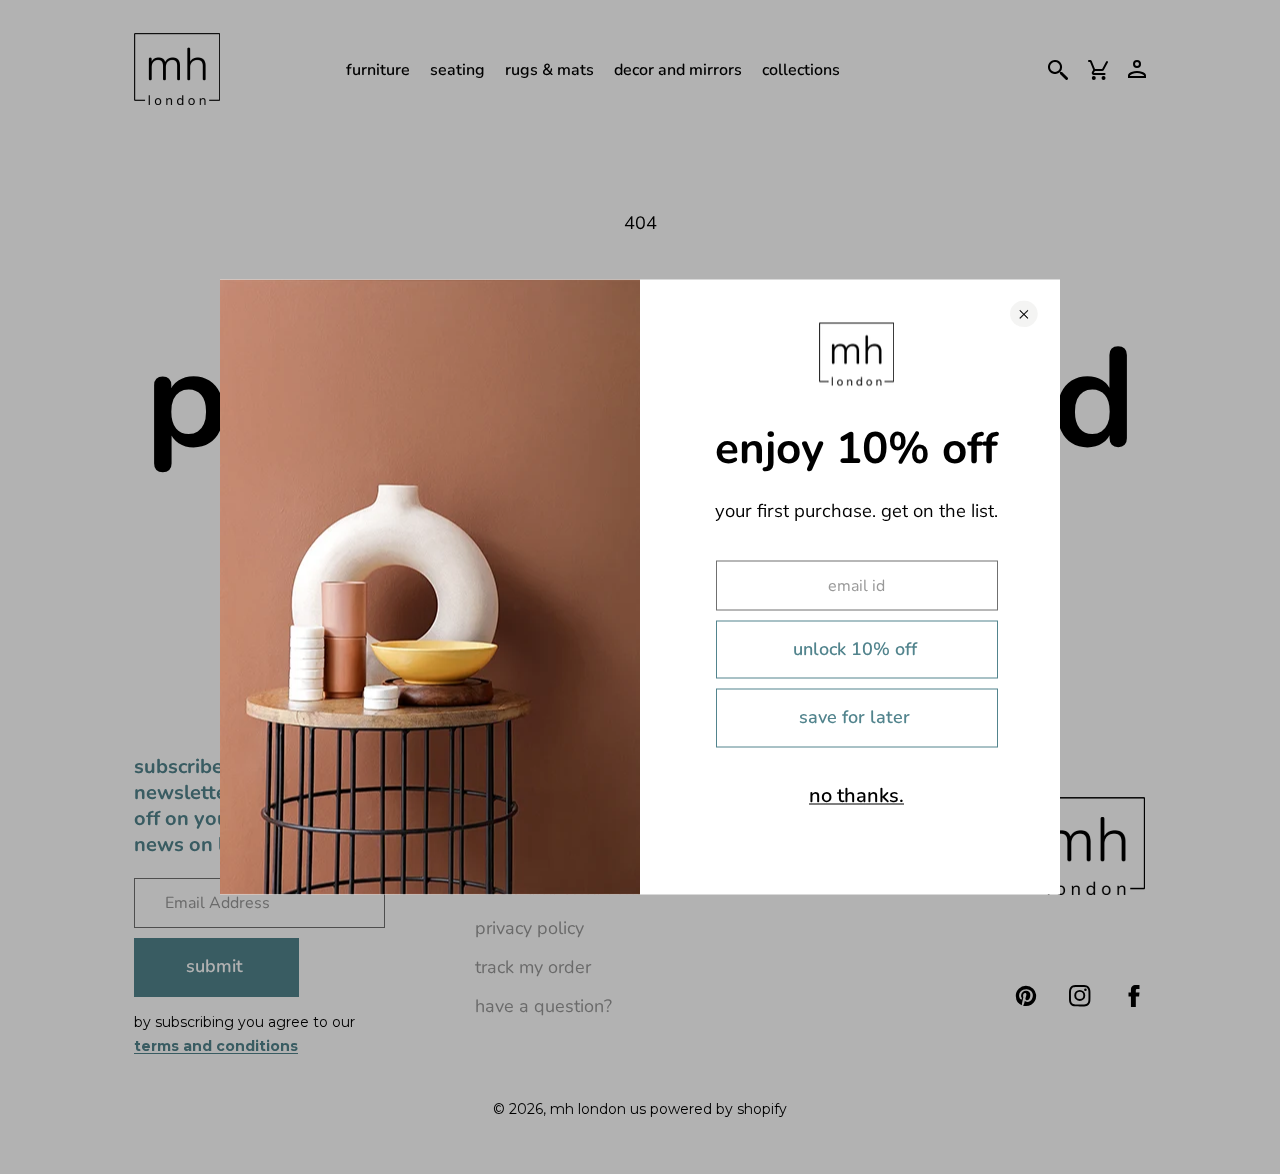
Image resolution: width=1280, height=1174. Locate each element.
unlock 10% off (855, 648)
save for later (854, 717)
